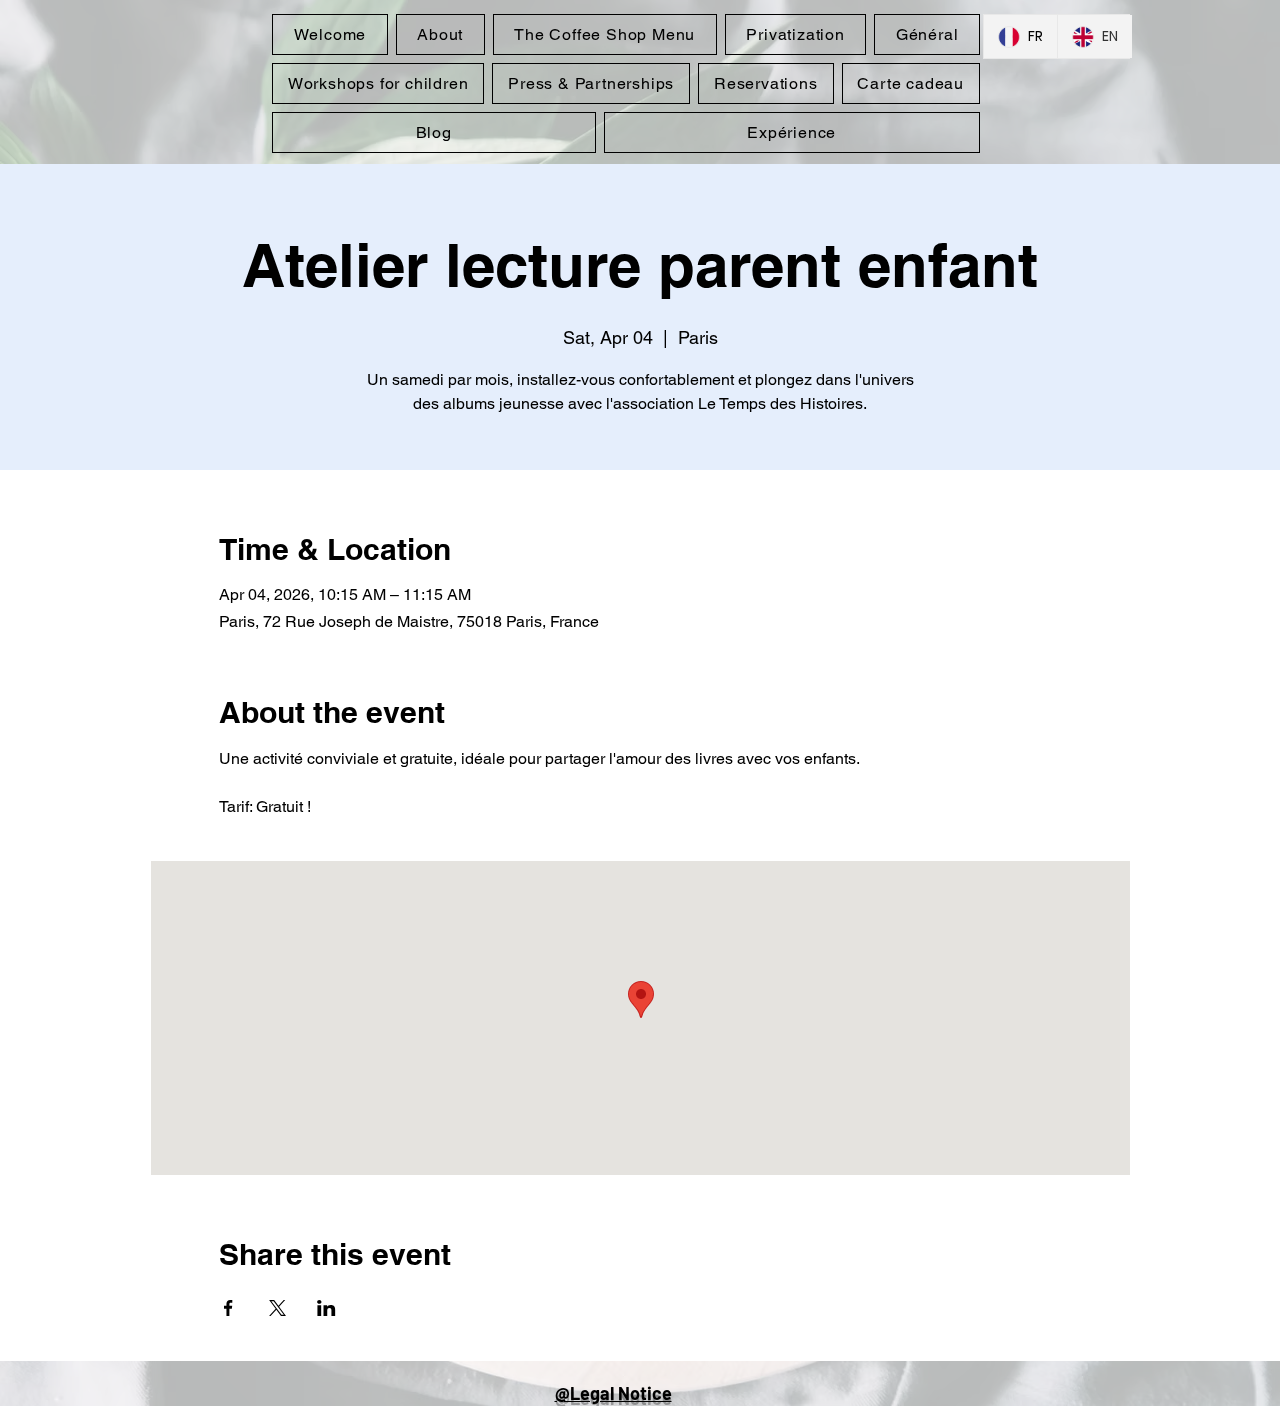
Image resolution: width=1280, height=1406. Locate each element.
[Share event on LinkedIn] (326, 1308)
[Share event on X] (277, 1308)
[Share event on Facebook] (228, 1308)
